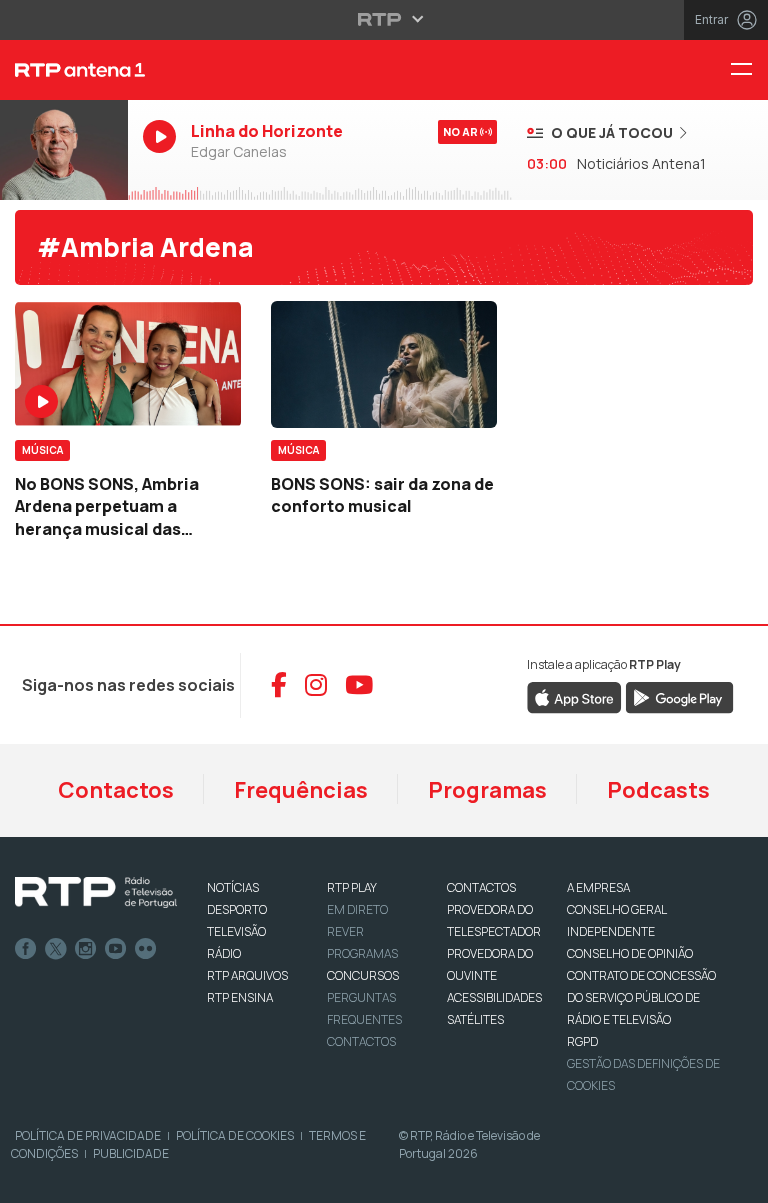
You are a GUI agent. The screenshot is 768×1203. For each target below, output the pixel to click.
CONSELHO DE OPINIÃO (630, 953)
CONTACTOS (481, 887)
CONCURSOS (363, 975)
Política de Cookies (235, 1135)
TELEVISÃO (236, 931)
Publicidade (131, 1153)
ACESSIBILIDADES (494, 997)
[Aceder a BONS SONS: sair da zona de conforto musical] (384, 364)
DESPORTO (237, 909)
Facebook (26, 949)
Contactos (116, 790)
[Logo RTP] (96, 893)
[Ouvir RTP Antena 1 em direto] (64, 150)
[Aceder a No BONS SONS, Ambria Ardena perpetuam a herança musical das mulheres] (128, 364)
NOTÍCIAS (233, 887)
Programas (487, 790)
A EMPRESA (598, 887)
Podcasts (658, 790)
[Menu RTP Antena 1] (749, 70)
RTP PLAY (352, 887)
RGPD (582, 1041)
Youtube (116, 949)
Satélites (475, 1019)
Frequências (301, 790)
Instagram (86, 949)
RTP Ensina (240, 997)
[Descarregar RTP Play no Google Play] (679, 696)
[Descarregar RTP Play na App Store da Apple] (574, 696)
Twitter (56, 949)
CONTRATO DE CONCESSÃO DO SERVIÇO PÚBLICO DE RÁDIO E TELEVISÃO (641, 997)
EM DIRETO (357, 909)
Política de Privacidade (88, 1135)
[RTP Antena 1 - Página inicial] (64, 70)
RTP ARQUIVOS (247, 975)
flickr (146, 949)
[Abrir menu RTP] (384, 19)
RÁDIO (224, 953)
